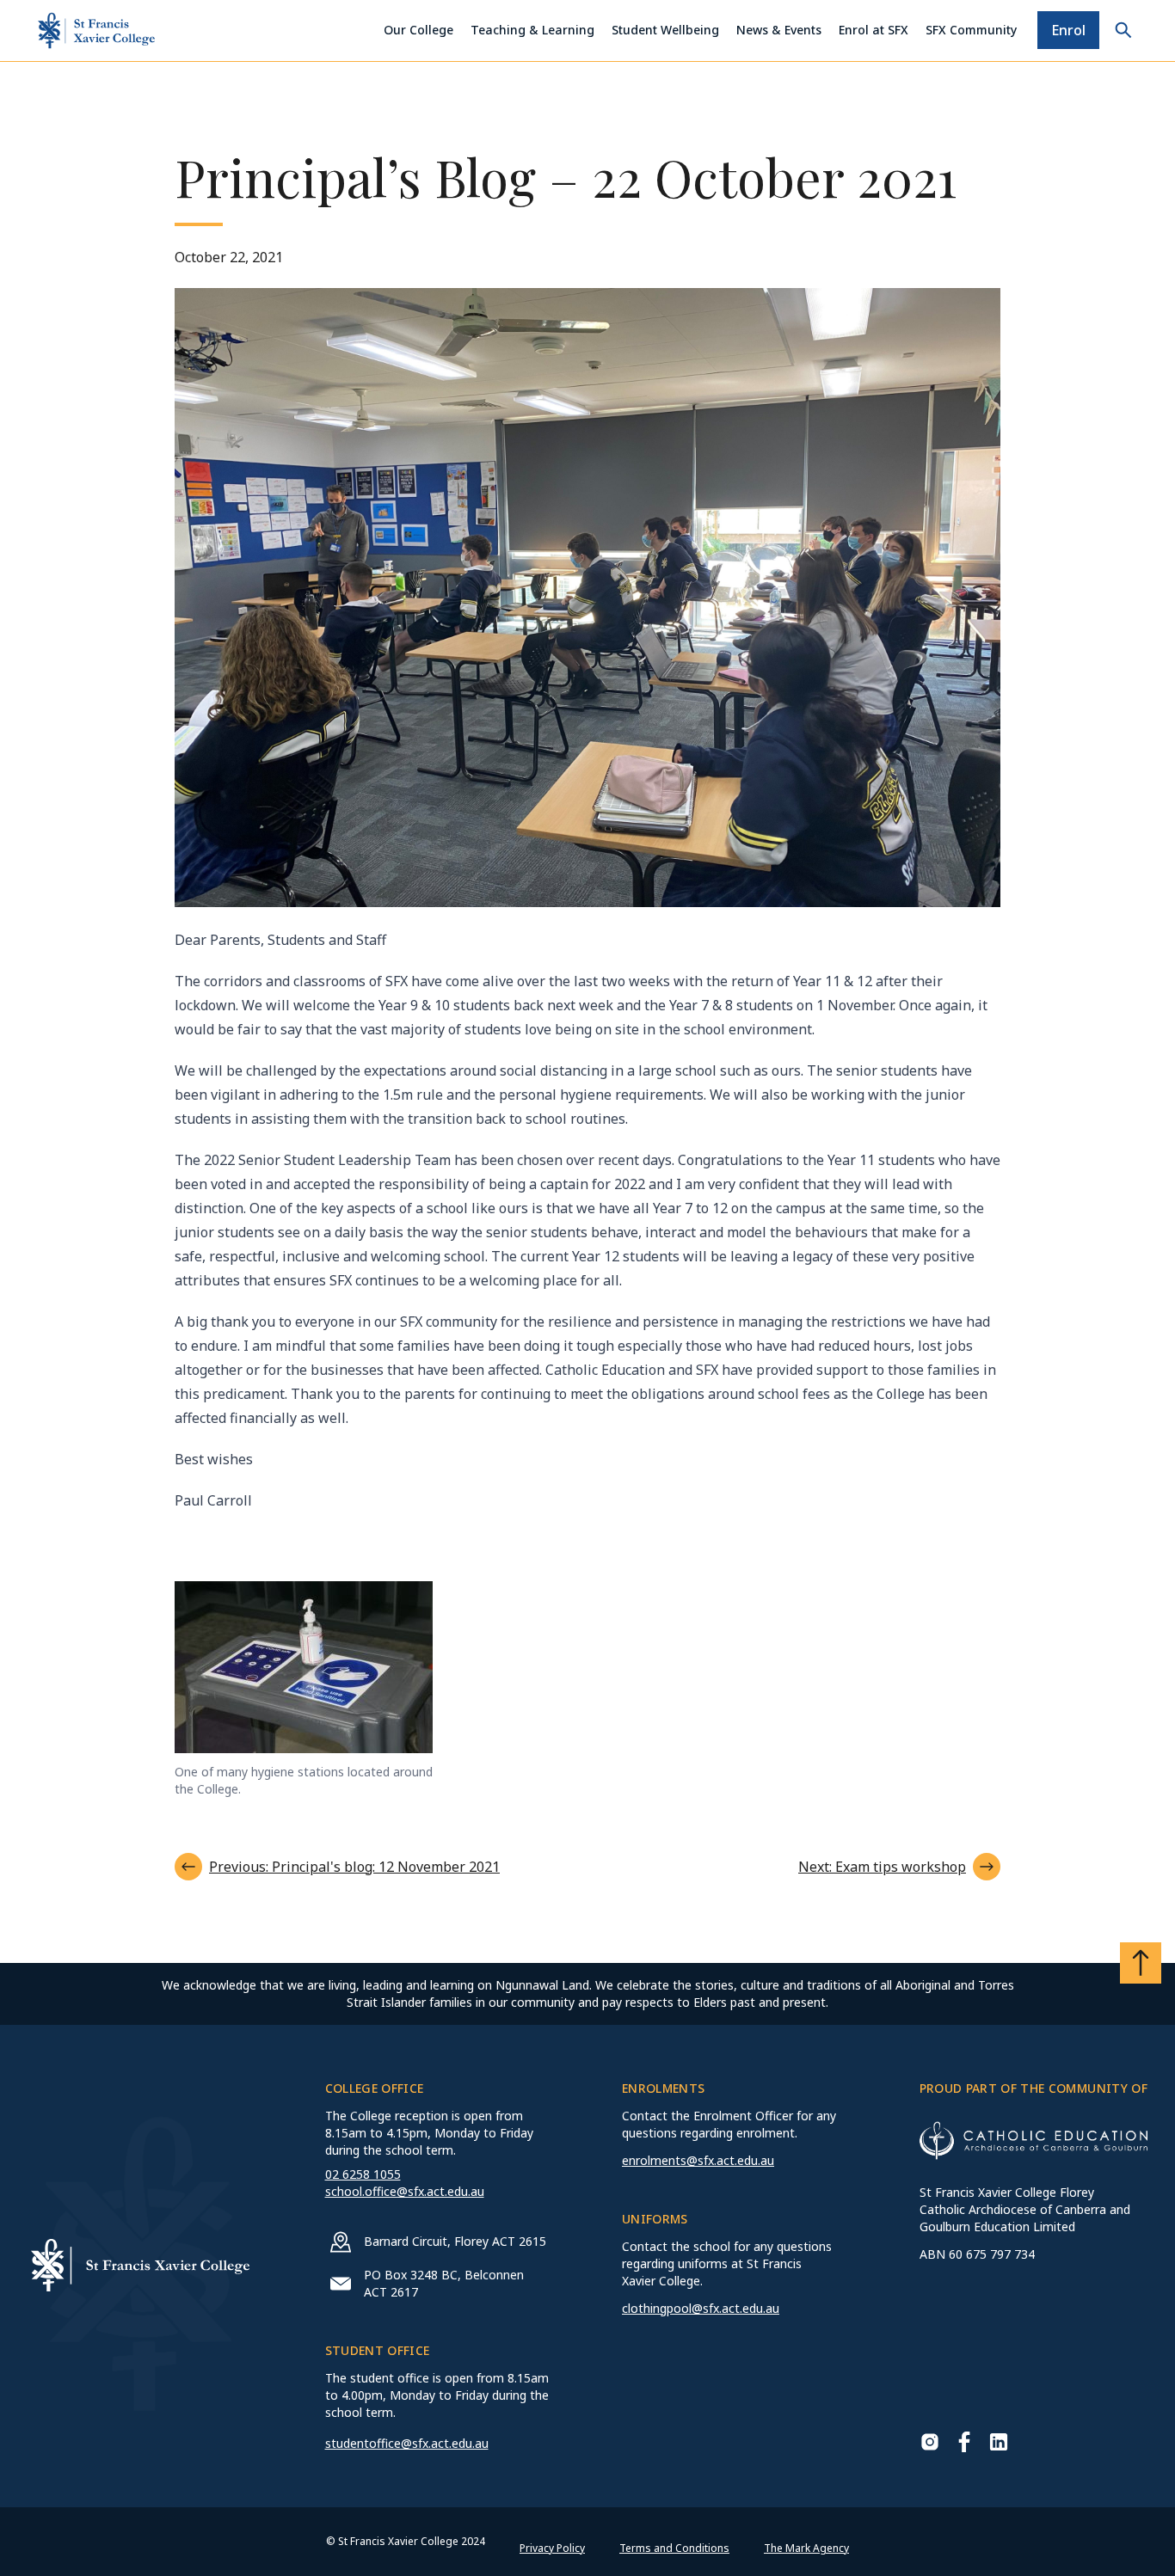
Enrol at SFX (874, 30)
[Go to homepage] (96, 31)
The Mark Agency (806, 2548)
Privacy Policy (552, 2548)
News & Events (779, 30)
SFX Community (971, 30)
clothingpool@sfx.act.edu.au (701, 2308)
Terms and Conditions (674, 2548)
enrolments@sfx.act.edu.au (698, 2160)
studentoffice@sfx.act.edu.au (407, 2443)
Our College (418, 30)
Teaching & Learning (532, 30)
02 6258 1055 (363, 2174)
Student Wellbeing (665, 30)
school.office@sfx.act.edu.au (405, 2191)
